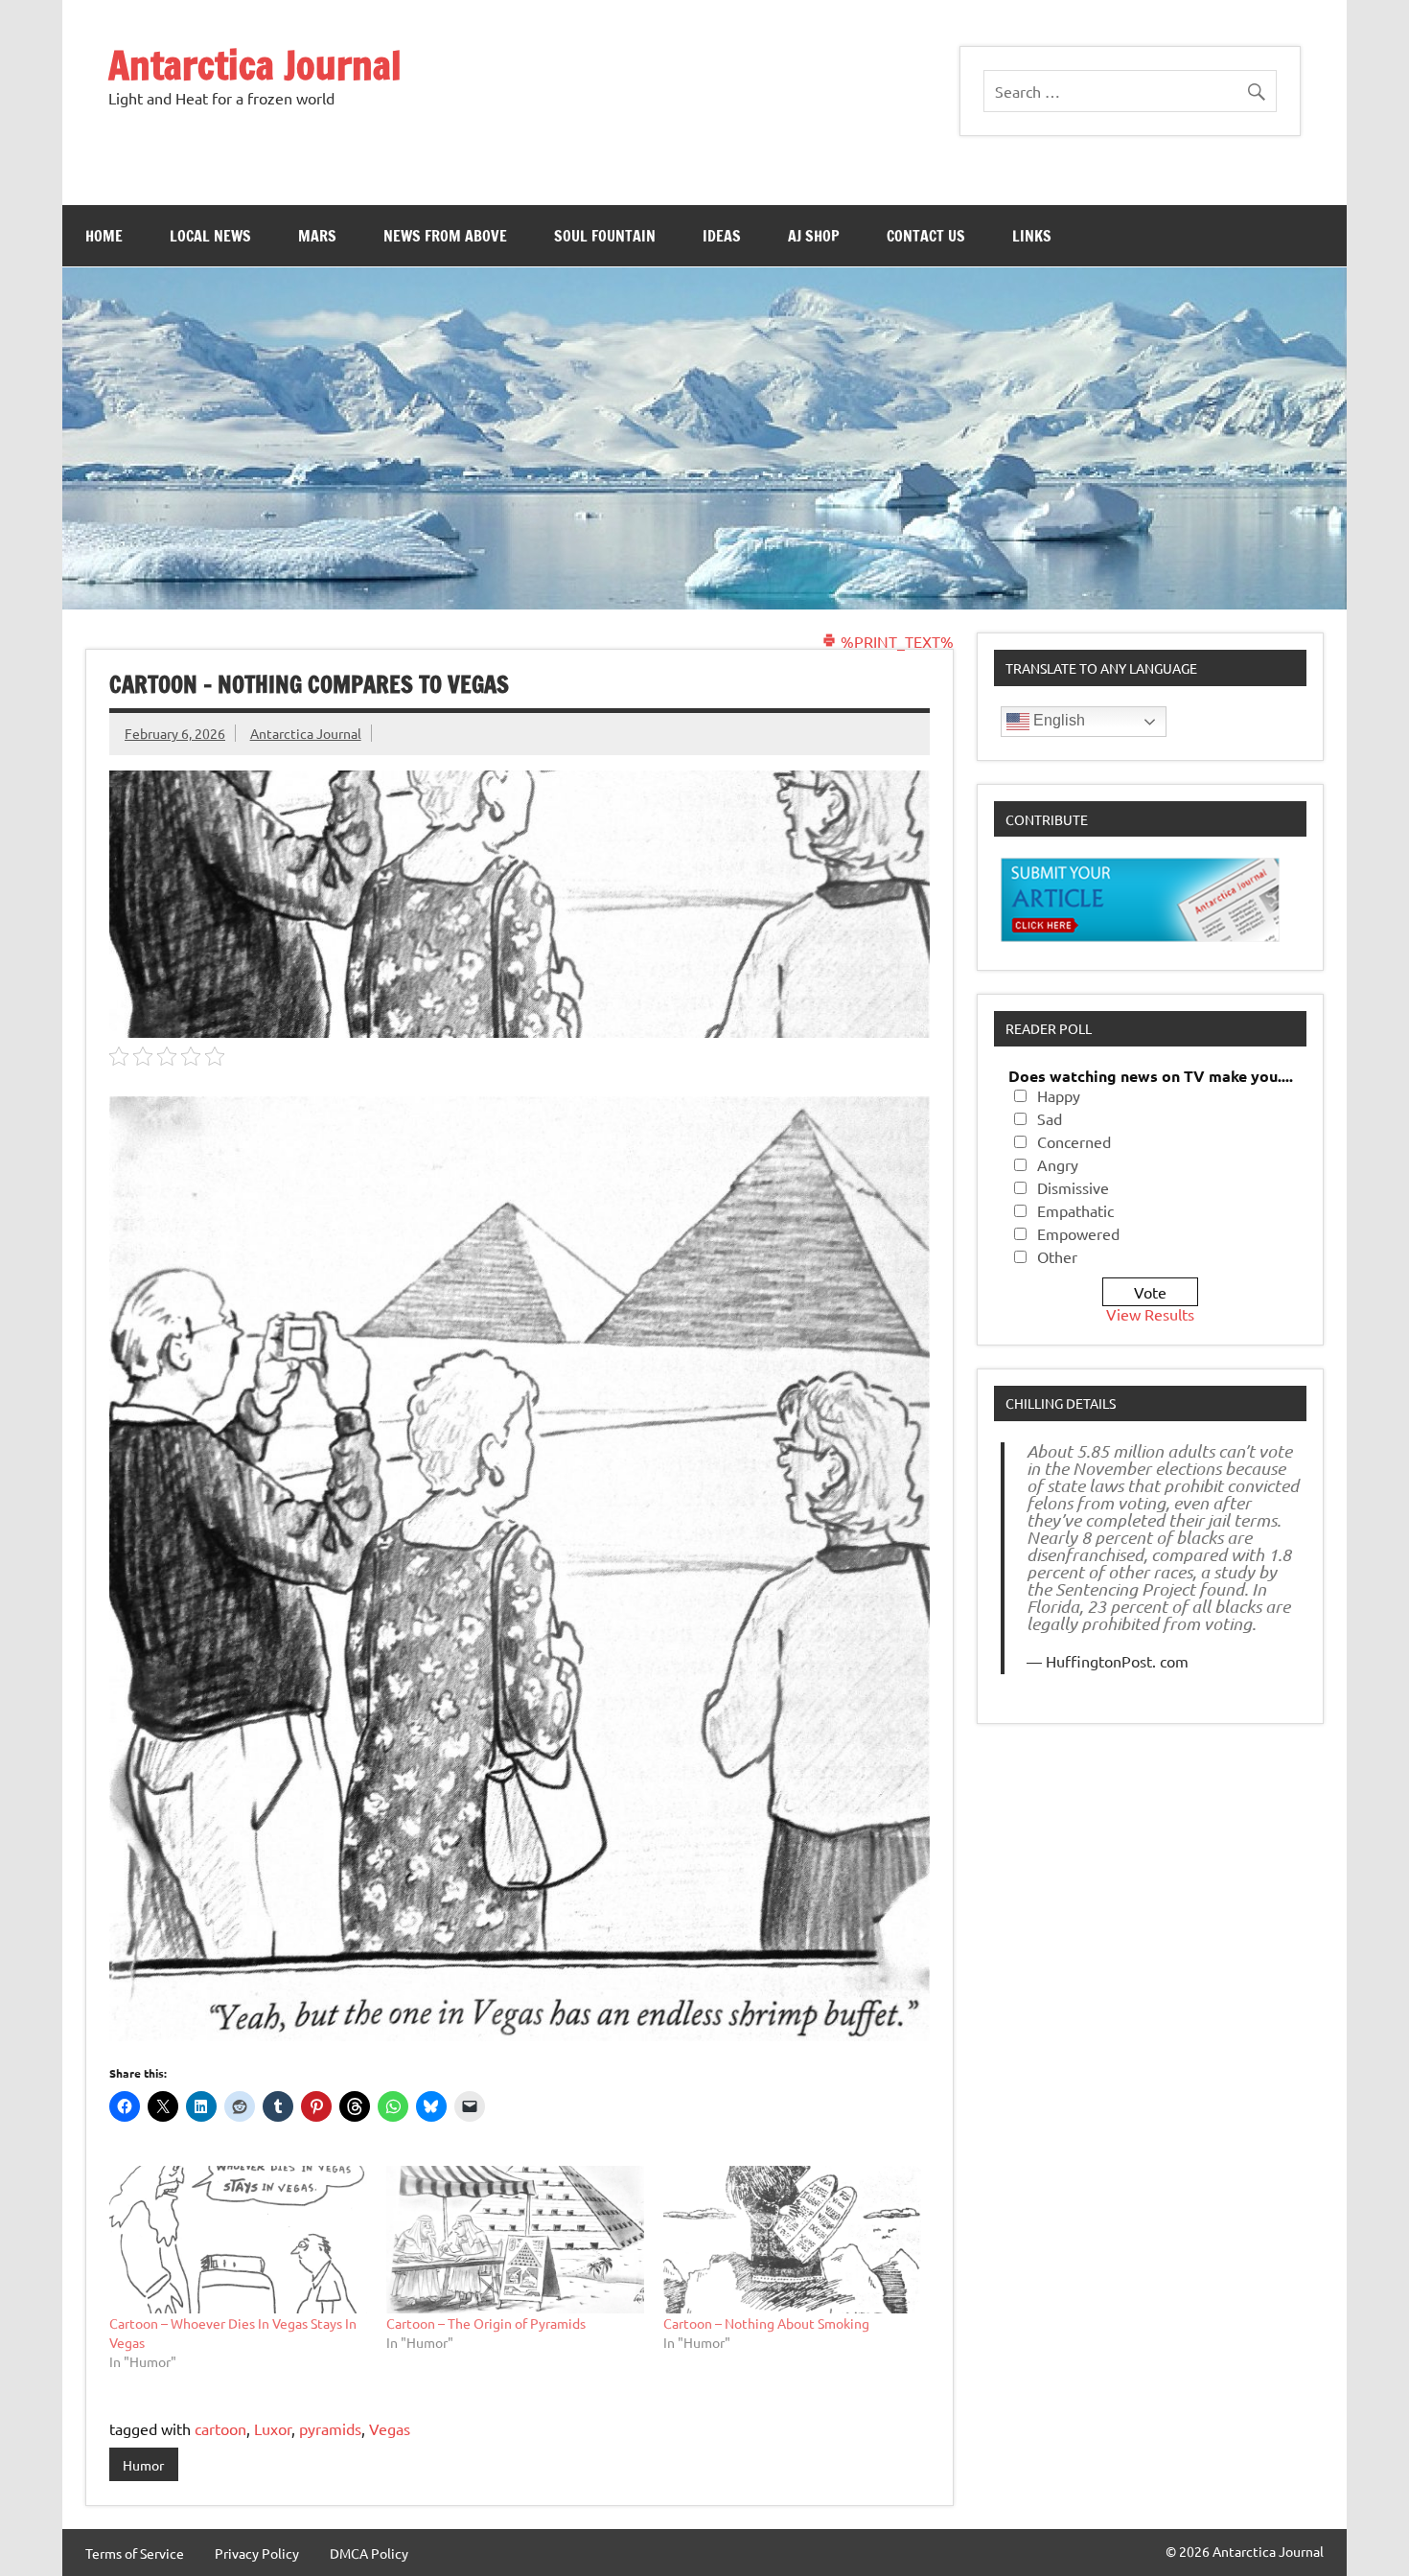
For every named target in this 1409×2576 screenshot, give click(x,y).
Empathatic (1075, 1210)
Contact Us (926, 236)
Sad (1050, 1118)
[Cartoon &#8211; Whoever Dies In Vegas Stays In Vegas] (238, 2240)
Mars (317, 236)
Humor (143, 2465)
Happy (1059, 1095)
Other (1057, 1256)
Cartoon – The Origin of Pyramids (486, 2323)
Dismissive (1073, 1187)
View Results (1150, 1314)
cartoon (220, 2428)
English (1057, 720)
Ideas (722, 236)
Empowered (1078, 1233)
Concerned (1074, 1141)
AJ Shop (814, 236)
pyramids (330, 2428)
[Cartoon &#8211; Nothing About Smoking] (792, 2240)
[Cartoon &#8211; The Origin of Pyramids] (515, 2240)
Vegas (390, 2428)
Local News (210, 236)
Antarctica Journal (255, 65)
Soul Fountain (605, 236)
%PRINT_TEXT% (895, 641)
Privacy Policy (257, 2553)
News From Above (445, 236)
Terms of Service (135, 2553)
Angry (1058, 1164)
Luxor (273, 2428)
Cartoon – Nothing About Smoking (766, 2323)
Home (104, 236)
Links (1032, 236)
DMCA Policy (369, 2553)
